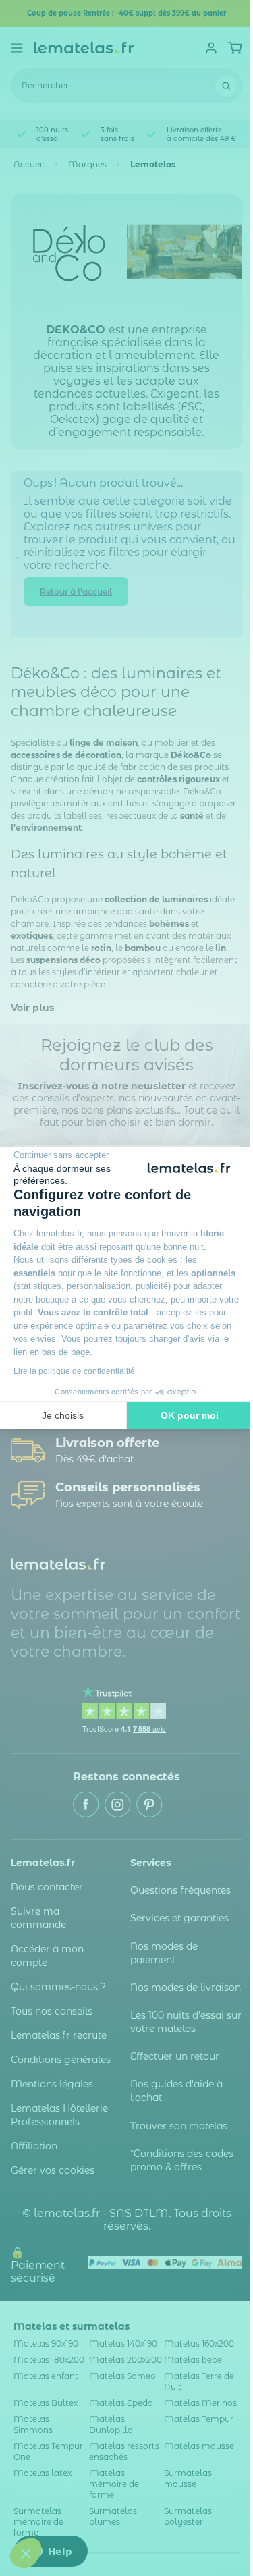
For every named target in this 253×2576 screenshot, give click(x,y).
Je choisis (63, 1415)
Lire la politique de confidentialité (74, 1371)
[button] (26, 2553)
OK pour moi (190, 1415)
